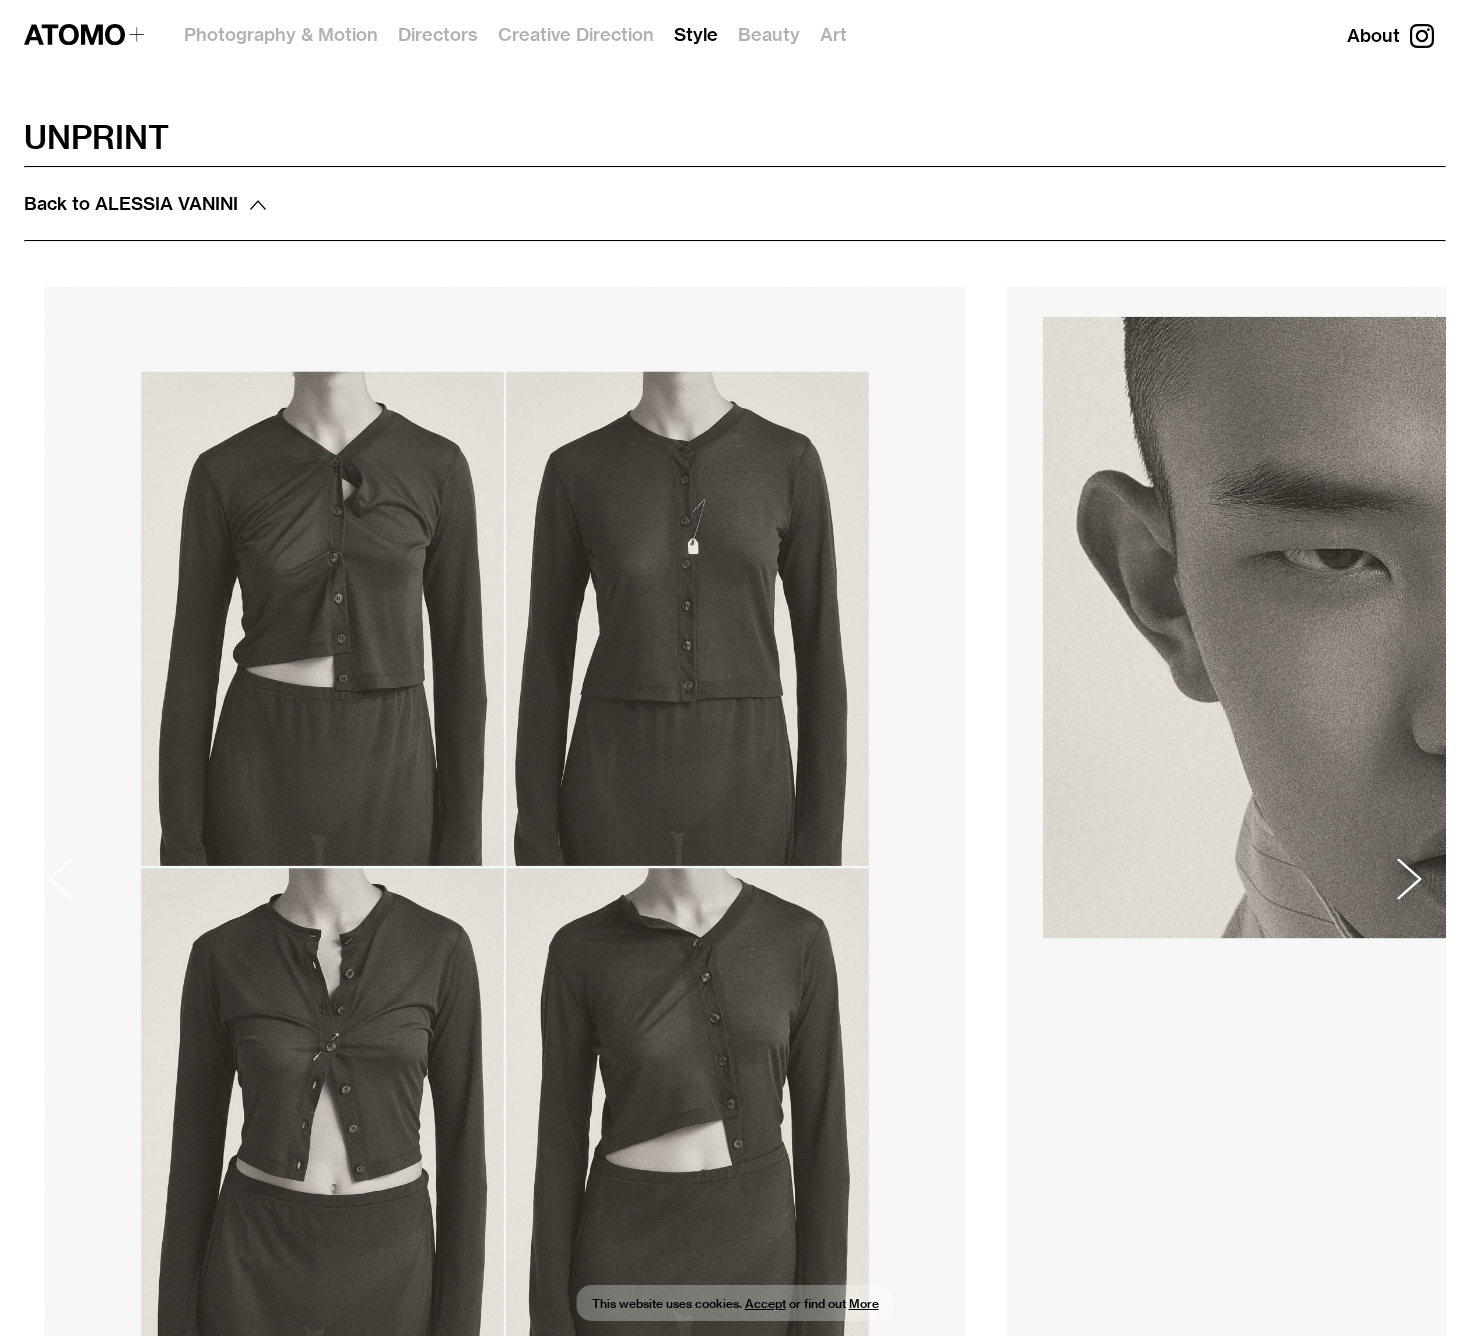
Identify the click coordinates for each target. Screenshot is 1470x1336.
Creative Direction (576, 34)
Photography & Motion (281, 34)
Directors (438, 34)
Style (696, 34)
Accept (765, 1303)
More (864, 1303)
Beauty (769, 34)
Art (833, 34)
